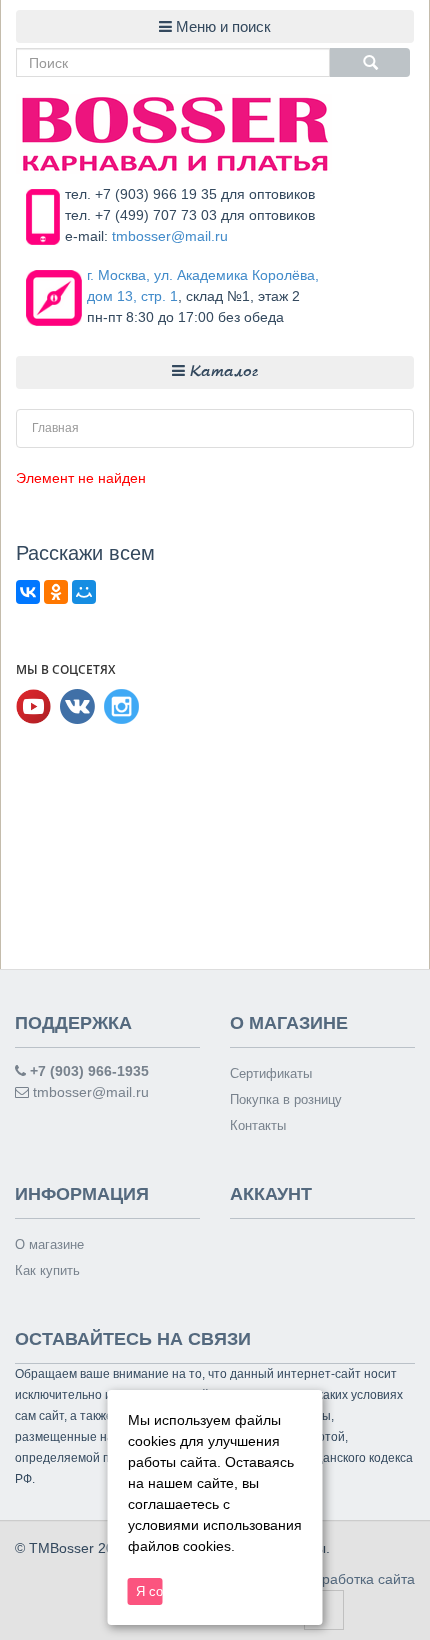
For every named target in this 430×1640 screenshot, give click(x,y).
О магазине (49, 1244)
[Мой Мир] (84, 592)
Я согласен (149, 1591)
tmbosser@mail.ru (170, 236)
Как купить (47, 1270)
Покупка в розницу (286, 1099)
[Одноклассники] (56, 592)
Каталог (221, 372)
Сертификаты (271, 1073)
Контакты (258, 1125)
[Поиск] (370, 62)
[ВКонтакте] (28, 592)
